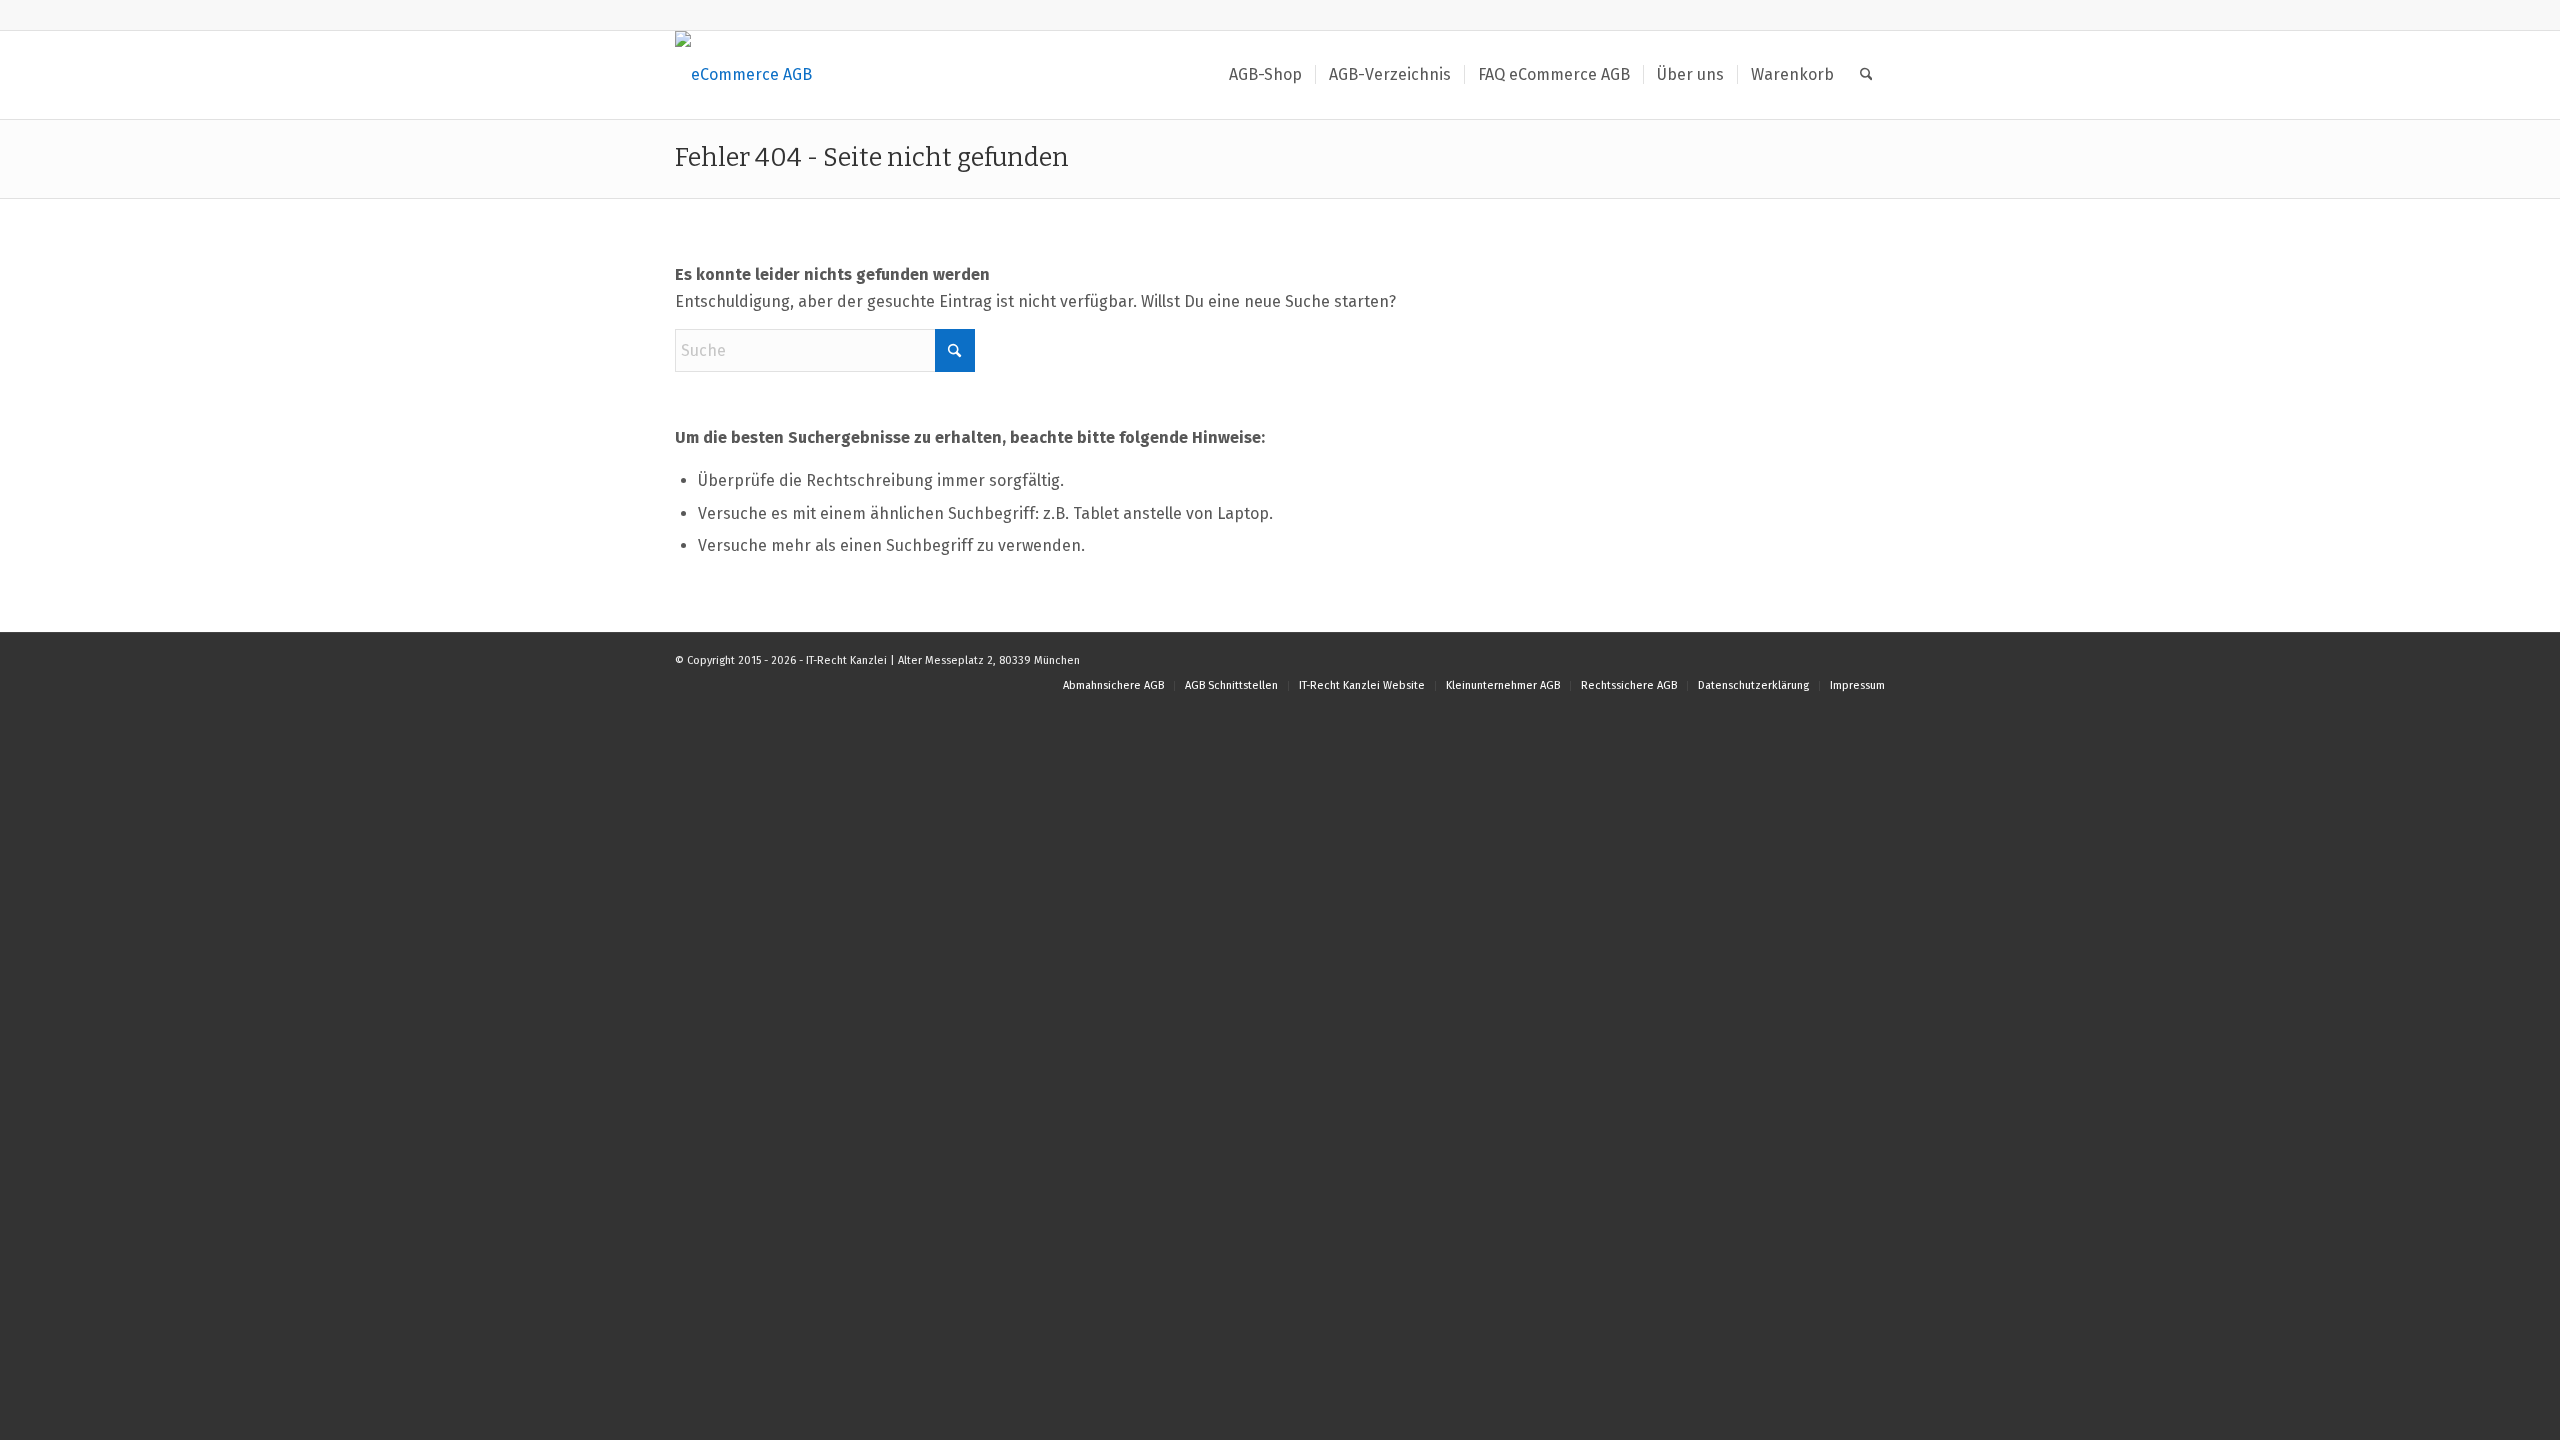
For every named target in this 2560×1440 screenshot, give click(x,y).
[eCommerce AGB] (743, 75)
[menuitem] (1265, 75)
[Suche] (1866, 75)
